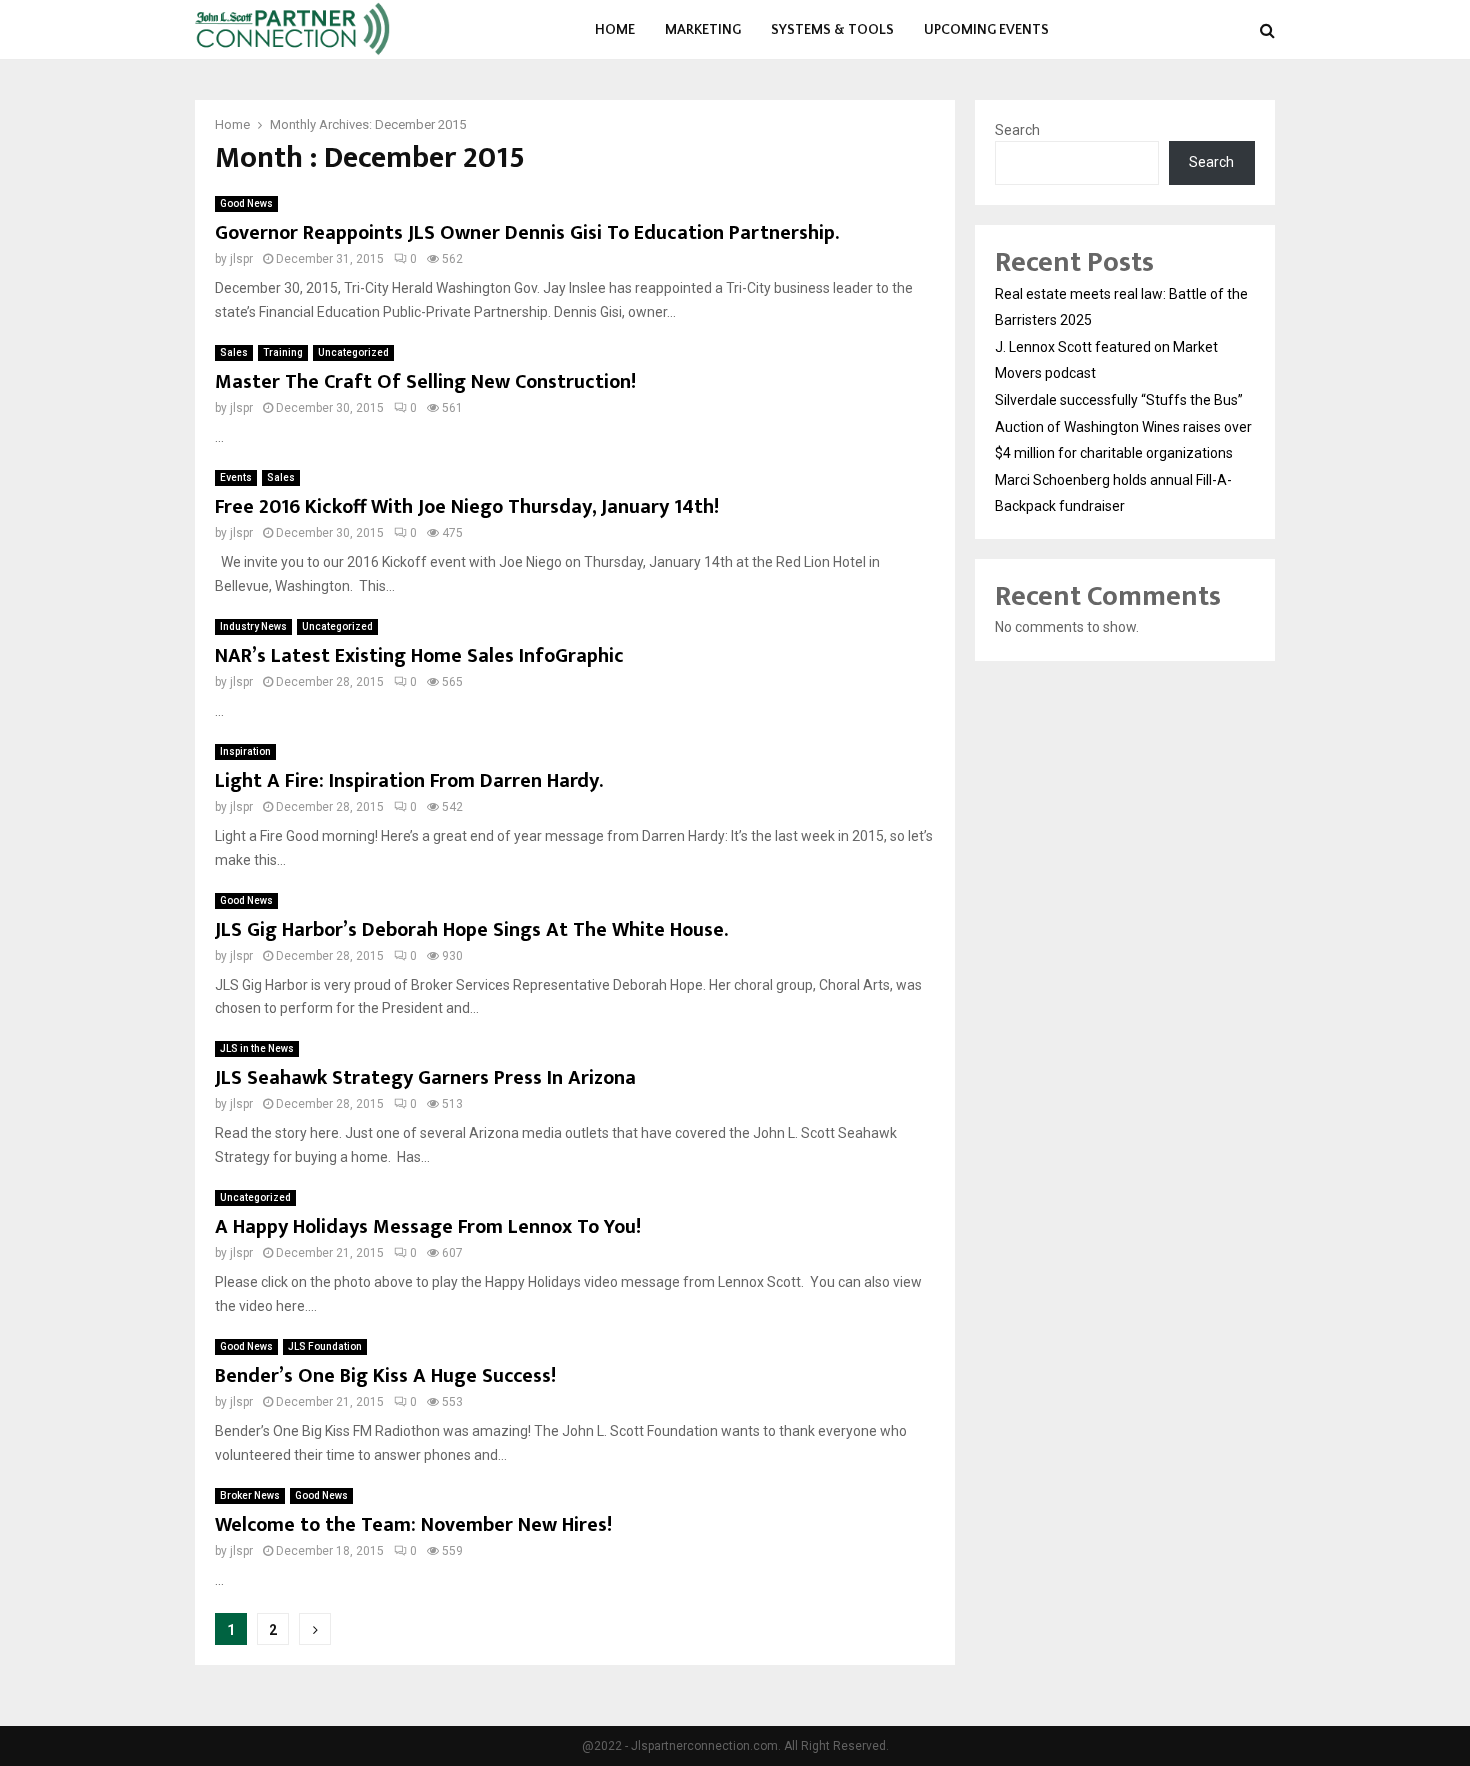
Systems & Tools (832, 30)
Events (236, 477)
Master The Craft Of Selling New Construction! (425, 382)
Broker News (250, 1495)
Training (283, 352)
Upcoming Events (986, 30)
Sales (234, 352)
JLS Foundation (325, 1346)
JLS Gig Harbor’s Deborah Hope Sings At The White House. (471, 930)
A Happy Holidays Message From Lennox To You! (428, 1227)
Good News (246, 203)
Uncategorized (353, 352)
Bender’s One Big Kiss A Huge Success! (385, 1376)
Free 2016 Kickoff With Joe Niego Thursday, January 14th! (467, 507)
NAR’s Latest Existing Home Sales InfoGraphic (419, 656)
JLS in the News (257, 1048)
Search (1017, 130)
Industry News (253, 626)
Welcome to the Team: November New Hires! (413, 1525)
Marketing (703, 30)
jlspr (241, 259)
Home (615, 30)
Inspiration (245, 751)
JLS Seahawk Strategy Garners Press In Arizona (425, 1078)
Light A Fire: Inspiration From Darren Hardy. (409, 781)
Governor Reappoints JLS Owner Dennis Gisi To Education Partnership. (527, 233)
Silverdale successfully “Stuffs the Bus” (1119, 400)
